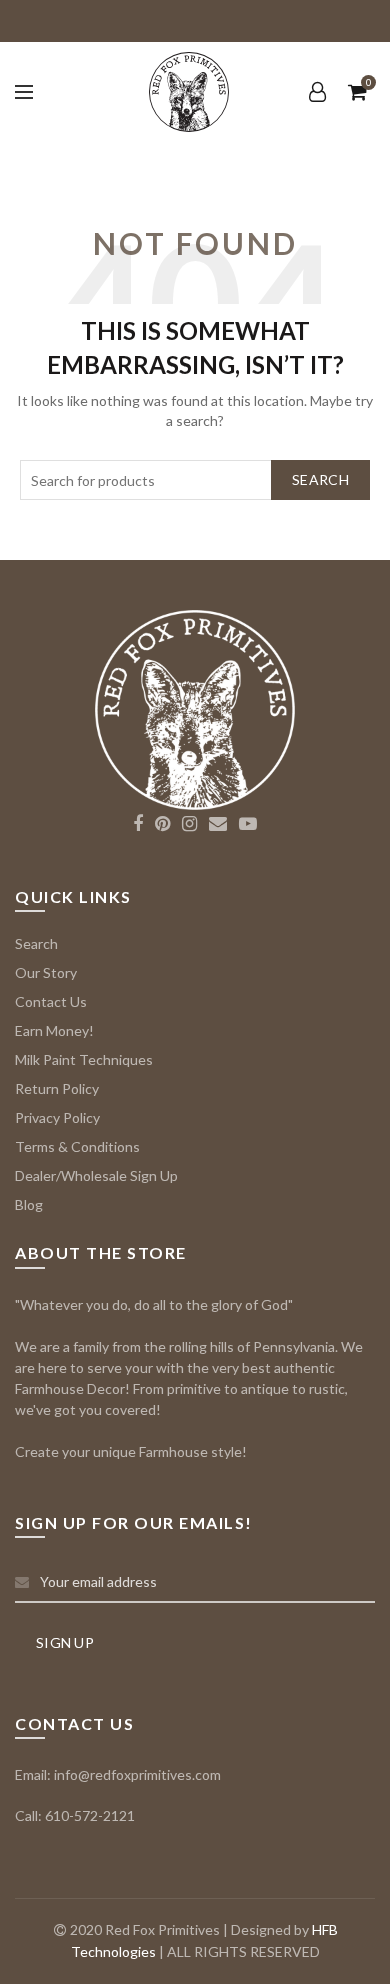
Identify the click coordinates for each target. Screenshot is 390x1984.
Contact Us (51, 1001)
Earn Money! (54, 1030)
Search (320, 479)
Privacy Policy (57, 1117)
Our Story (46, 972)
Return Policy (57, 1088)
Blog (29, 1204)
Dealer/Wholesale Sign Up (96, 1175)
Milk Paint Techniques (84, 1059)
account (317, 92)
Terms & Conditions (77, 1146)
